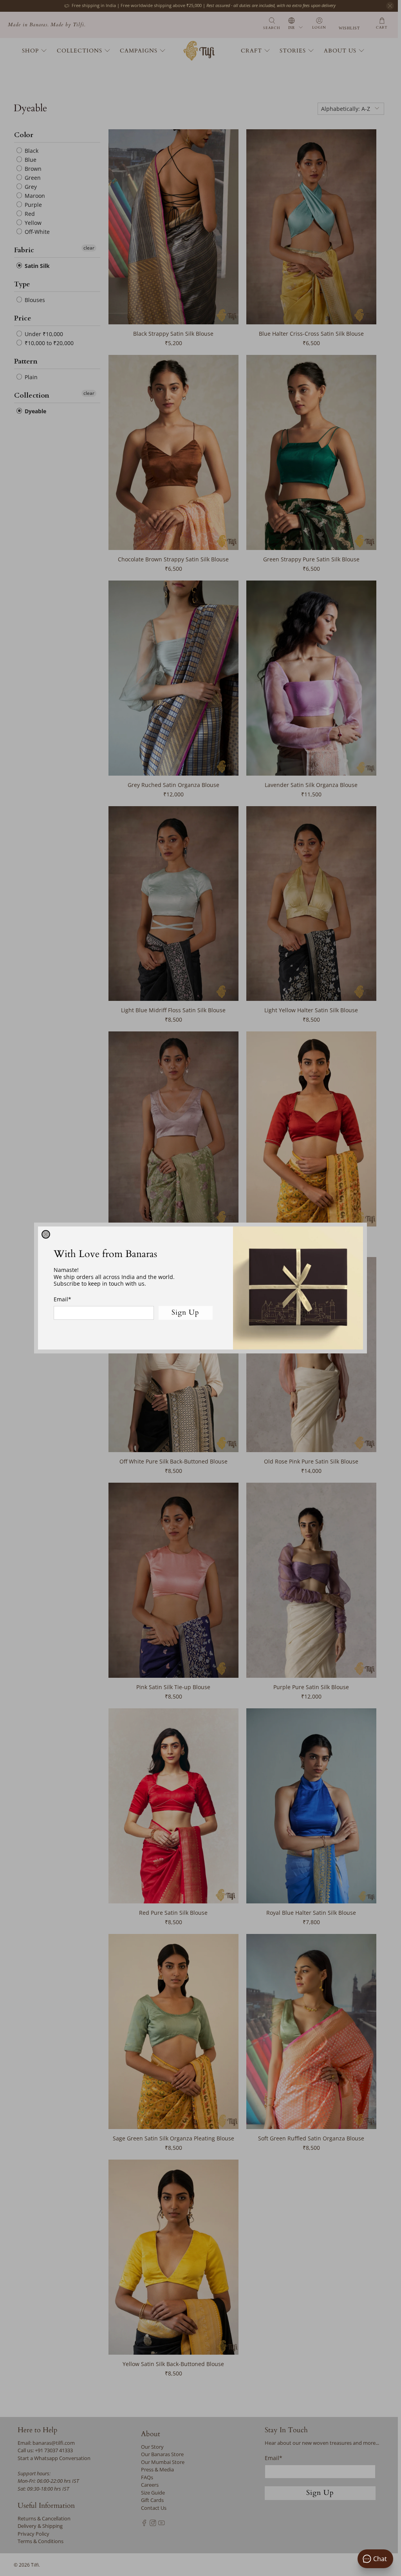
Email (62, 1299)
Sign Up (185, 1312)
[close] (46, 1234)
